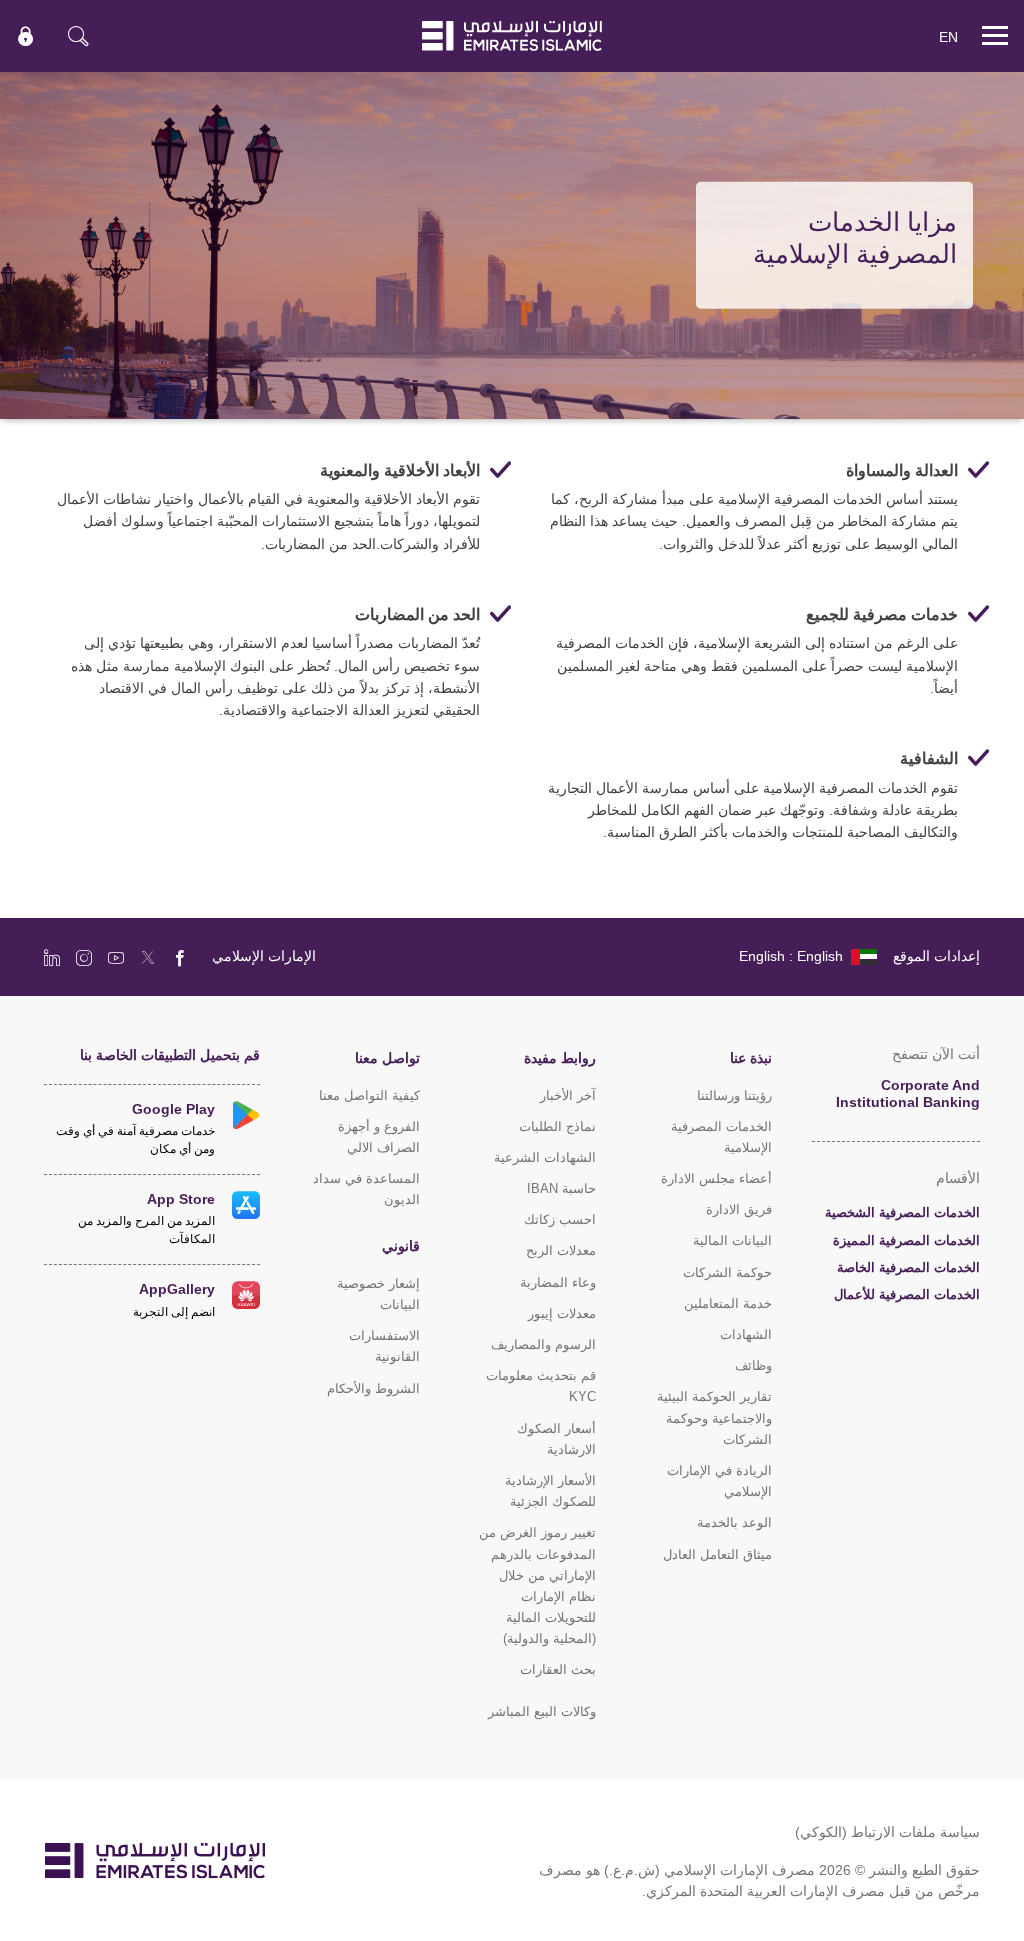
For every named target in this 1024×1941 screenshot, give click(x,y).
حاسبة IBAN (561, 1188)
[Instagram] (84, 957)
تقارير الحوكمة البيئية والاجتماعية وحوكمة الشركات (714, 1417)
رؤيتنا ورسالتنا (734, 1095)
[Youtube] (116, 957)
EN (948, 36)
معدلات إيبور (562, 1313)
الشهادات (746, 1334)
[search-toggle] (78, 36)
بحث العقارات (558, 1669)
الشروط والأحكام (373, 1388)
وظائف (753, 1365)
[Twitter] (148, 957)
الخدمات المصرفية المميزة (906, 1240)
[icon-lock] (26, 36)
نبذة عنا (751, 1057)
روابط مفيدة (560, 1057)
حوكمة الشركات (727, 1272)
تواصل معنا (387, 1057)
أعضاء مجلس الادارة (716, 1178)
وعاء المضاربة (558, 1282)
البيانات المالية (732, 1240)
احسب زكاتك (560, 1219)
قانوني (401, 1245)
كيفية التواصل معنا (369, 1095)
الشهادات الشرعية (545, 1157)
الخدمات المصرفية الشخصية (902, 1212)
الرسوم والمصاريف (543, 1344)
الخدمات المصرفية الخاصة (908, 1267)
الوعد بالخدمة (734, 1522)
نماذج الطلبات (557, 1126)
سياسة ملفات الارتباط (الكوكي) (887, 1831)
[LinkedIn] (52, 957)
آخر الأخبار (568, 1095)
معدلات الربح (561, 1250)
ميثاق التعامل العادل (717, 1554)
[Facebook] (180, 957)
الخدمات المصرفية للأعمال (907, 1294)
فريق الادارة (739, 1209)
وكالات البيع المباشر (542, 1711)
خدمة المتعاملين (728, 1303)
